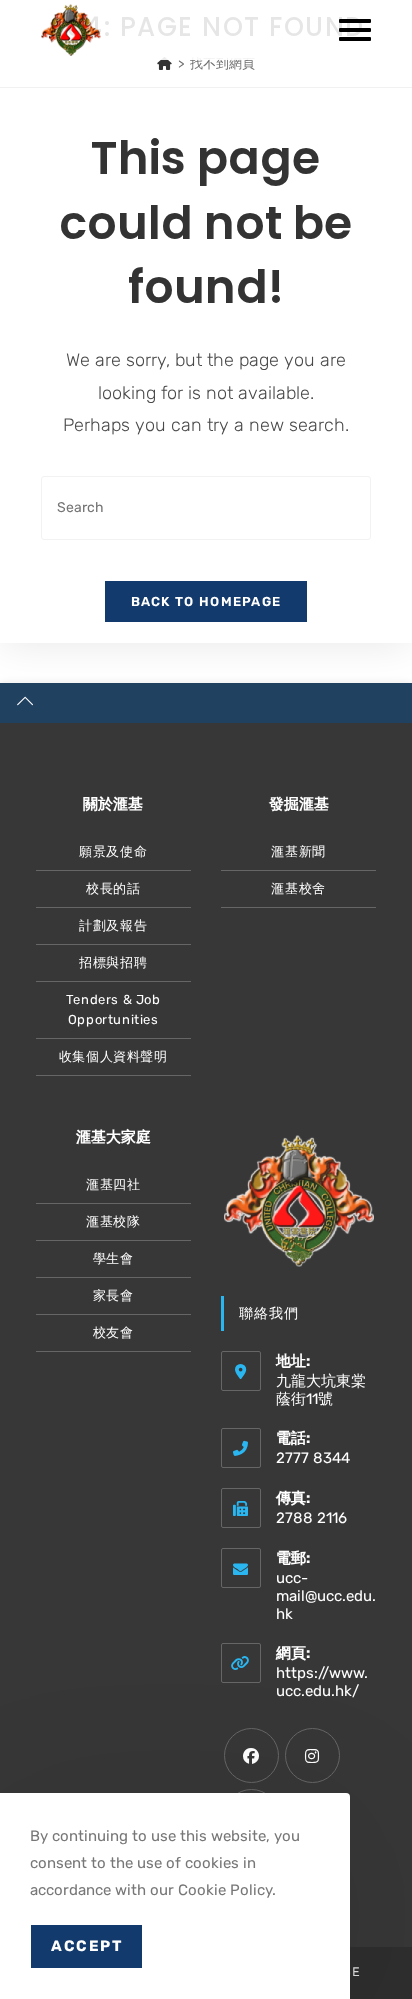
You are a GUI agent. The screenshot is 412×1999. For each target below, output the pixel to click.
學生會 (113, 1258)
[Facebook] (251, 1755)
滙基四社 (113, 1184)
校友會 (113, 1332)
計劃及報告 (113, 925)
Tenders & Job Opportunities (113, 1009)
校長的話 (113, 888)
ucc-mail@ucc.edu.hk (326, 1596)
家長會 (113, 1295)
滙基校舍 (298, 888)
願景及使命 (113, 851)
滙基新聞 (298, 851)
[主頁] (164, 63)
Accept (86, 1946)
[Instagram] (312, 1755)
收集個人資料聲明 (113, 1056)
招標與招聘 (113, 962)
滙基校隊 (113, 1221)
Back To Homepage (206, 601)
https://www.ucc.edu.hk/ (322, 1682)
